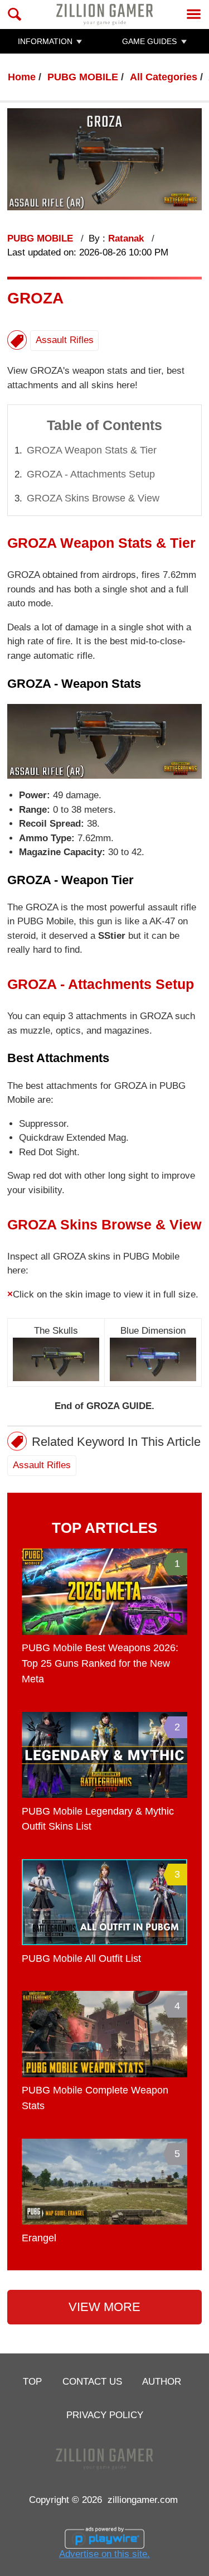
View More (104, 2307)
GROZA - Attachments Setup (91, 474)
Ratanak (127, 238)
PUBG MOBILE (83, 77)
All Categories (164, 77)
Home (22, 77)
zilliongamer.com (143, 2500)
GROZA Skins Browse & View (93, 498)
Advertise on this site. (104, 2554)
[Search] (15, 14)
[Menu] (194, 14)
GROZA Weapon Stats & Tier (92, 450)
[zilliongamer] (104, 14)
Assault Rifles (65, 340)
